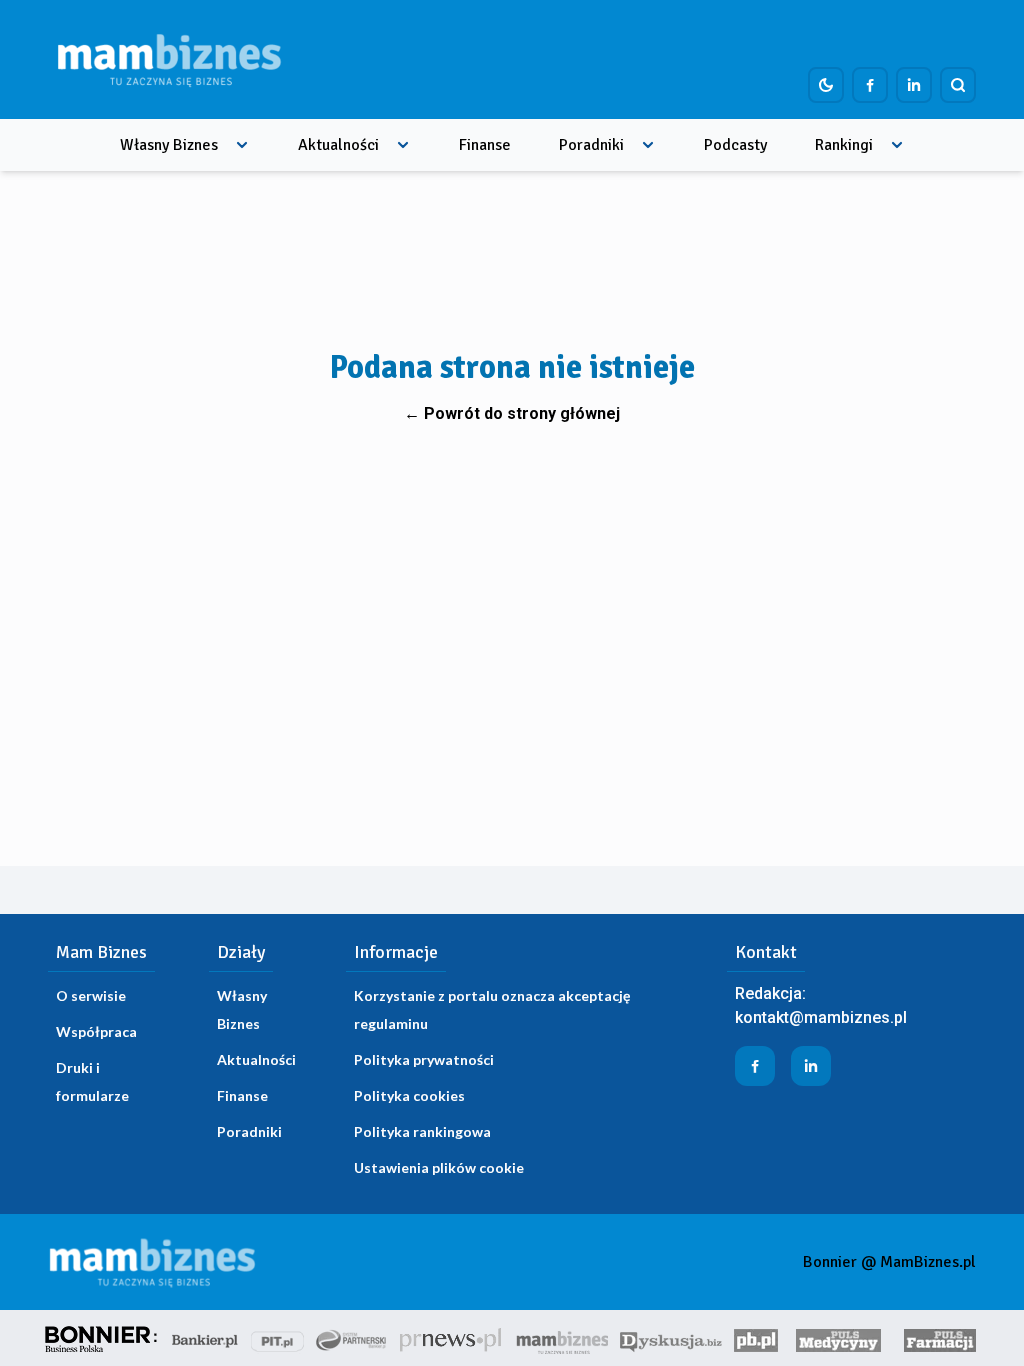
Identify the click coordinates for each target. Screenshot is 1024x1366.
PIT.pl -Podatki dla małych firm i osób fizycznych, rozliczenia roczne (277, 1338)
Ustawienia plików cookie (439, 1167)
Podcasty (735, 145)
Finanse (485, 145)
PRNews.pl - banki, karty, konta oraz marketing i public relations (452, 1338)
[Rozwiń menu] (242, 145)
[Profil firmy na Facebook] (870, 85)
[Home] (169, 59)
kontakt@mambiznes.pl (821, 1017)
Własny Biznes (169, 145)
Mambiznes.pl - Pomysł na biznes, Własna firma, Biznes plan (562, 1338)
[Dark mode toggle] (826, 85)
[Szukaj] (958, 85)
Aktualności (338, 145)
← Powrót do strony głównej (512, 413)
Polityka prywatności (424, 1059)
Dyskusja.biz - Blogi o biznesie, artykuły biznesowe (671, 1338)
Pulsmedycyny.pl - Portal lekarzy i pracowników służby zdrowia (838, 1338)
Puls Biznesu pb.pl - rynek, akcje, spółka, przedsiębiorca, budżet (756, 1338)
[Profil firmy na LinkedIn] (914, 85)
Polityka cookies (409, 1095)
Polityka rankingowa (422, 1131)
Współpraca (96, 1031)
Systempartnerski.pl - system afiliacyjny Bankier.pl (352, 1338)
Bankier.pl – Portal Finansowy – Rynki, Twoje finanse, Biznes (205, 1338)
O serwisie (91, 995)
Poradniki (591, 145)
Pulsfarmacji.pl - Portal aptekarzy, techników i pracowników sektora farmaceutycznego (940, 1338)
